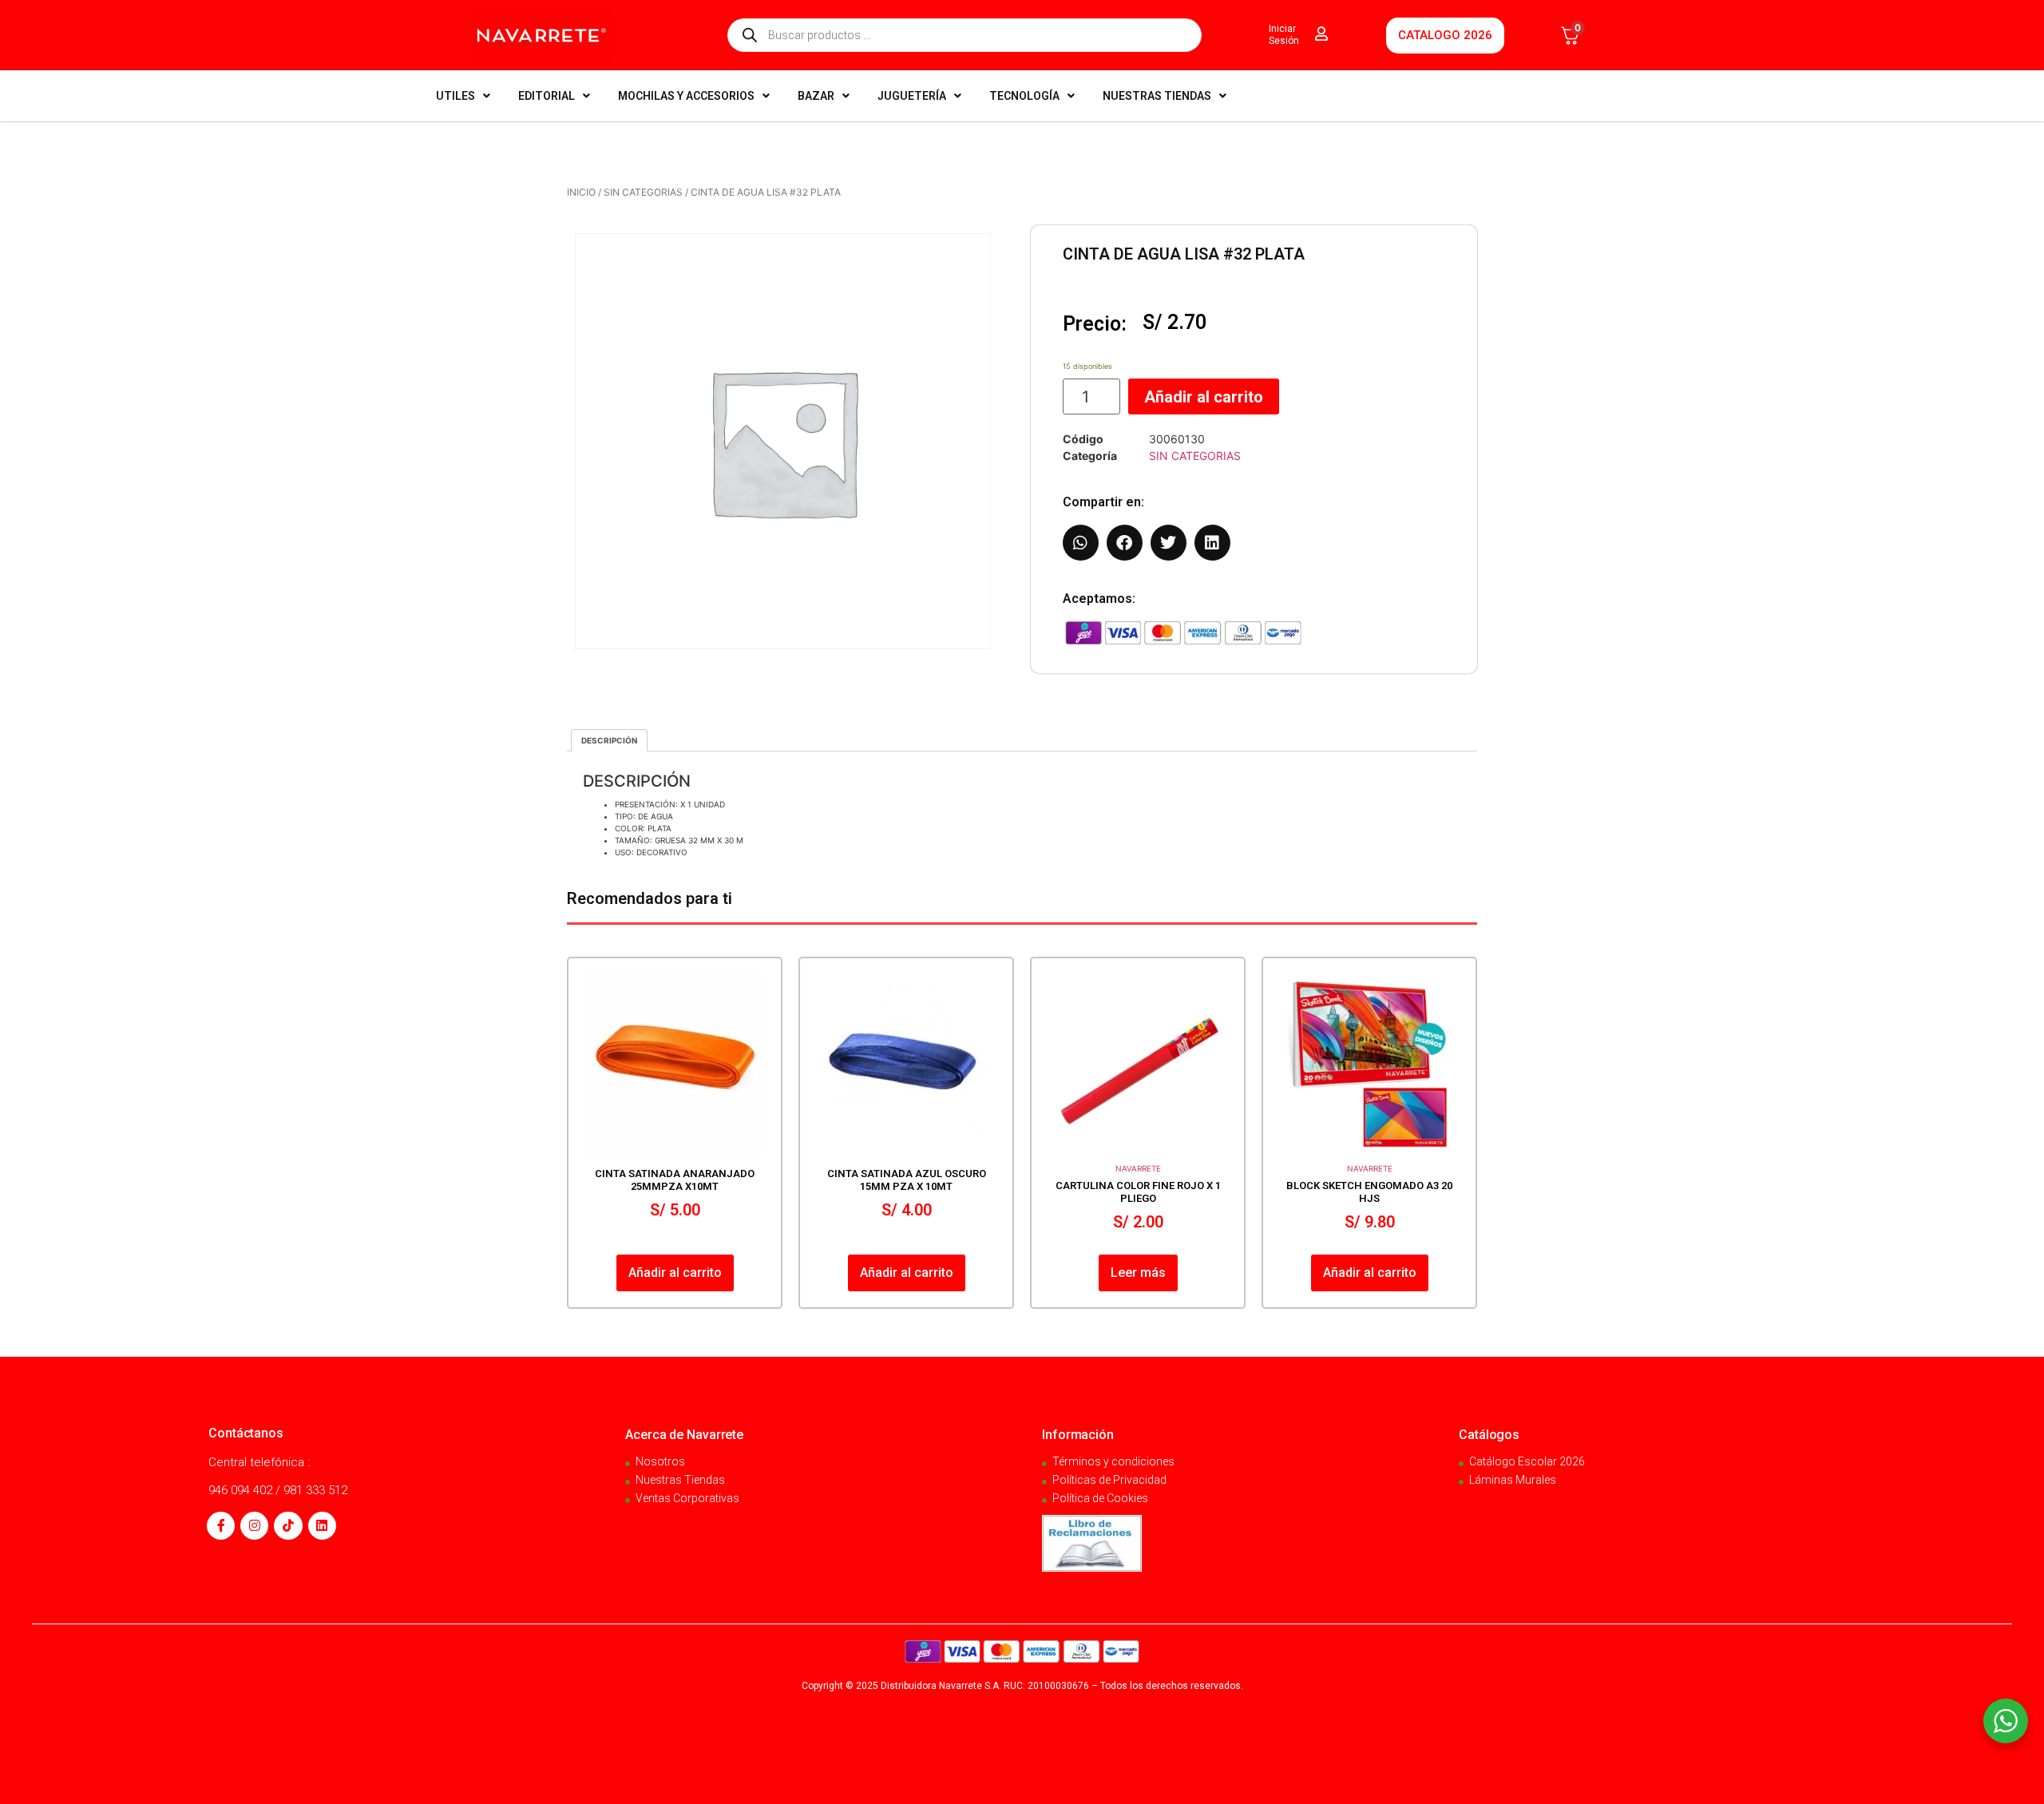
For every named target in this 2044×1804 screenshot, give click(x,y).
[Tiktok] (288, 1526)
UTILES (456, 96)
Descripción (609, 740)
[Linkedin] (322, 1526)
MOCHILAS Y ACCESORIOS (686, 96)
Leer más (1138, 1273)
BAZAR (816, 96)
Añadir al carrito (1204, 397)
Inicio (581, 192)
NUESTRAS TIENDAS (1157, 96)
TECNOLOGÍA (1024, 96)
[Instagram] (254, 1526)
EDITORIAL (547, 96)
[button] (1081, 543)
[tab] (609, 740)
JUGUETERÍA (912, 96)
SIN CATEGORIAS (643, 192)
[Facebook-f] (221, 1526)
